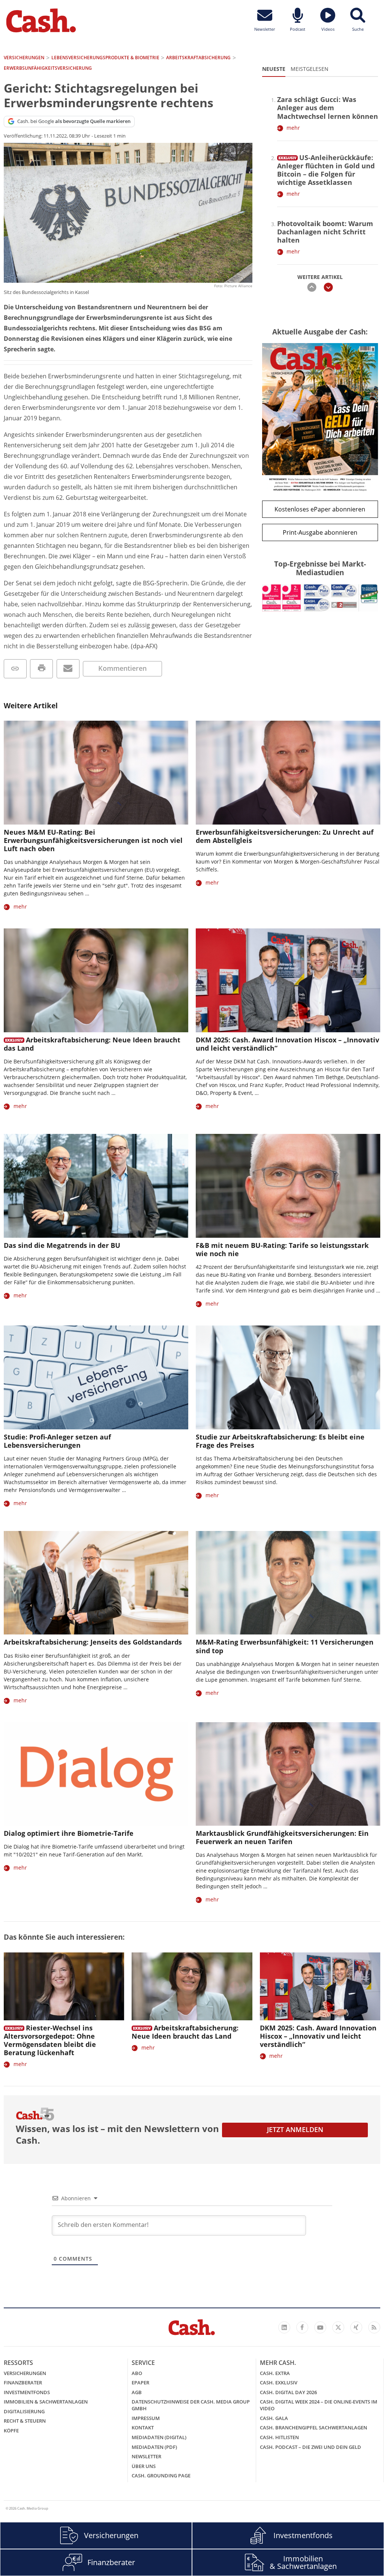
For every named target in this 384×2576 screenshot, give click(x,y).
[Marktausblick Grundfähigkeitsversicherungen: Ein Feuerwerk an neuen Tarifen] (288, 1774)
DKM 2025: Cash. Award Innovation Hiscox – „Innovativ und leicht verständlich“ (287, 1044)
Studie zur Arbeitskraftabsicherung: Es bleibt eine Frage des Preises (280, 1441)
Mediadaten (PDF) (154, 2447)
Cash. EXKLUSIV (279, 2383)
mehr (293, 128)
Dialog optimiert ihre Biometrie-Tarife (69, 1833)
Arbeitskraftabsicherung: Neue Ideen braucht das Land (92, 1044)
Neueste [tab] (274, 69)
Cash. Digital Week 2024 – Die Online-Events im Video (319, 2405)
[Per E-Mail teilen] (68, 669)
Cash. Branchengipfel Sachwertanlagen (313, 2428)
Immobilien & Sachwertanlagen (46, 2402)
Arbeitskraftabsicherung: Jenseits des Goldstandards (93, 1642)
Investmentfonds (27, 2392)
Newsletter (146, 2456)
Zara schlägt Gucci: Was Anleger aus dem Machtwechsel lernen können (328, 108)
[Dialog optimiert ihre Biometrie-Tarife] (96, 1774)
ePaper (140, 2383)
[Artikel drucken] (41, 669)
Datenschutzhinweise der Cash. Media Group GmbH (191, 2405)
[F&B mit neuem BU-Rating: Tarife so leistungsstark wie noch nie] (288, 1186)
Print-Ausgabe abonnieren (320, 532)
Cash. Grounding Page (161, 2476)
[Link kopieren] (15, 669)
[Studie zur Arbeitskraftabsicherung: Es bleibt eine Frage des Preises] (288, 1377)
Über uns (144, 2466)
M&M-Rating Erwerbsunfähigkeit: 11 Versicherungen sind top (285, 1646)
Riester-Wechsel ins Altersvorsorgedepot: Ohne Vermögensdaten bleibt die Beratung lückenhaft (50, 2040)
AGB (137, 2392)
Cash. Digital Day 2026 (288, 2392)
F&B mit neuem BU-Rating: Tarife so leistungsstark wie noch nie (282, 1249)
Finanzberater (23, 2383)
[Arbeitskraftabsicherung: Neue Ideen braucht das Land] (96, 980)
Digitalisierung (24, 2411)
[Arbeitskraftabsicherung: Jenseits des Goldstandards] (96, 1583)
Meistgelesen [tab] (310, 69)
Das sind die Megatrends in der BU (62, 1245)
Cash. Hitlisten (279, 2437)
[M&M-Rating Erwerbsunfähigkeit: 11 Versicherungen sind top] (288, 1583)
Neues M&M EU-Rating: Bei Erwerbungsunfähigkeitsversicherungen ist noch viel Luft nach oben (93, 840)
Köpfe (11, 2431)
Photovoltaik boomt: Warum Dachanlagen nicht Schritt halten (325, 232)
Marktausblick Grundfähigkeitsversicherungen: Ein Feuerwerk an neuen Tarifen (282, 1837)
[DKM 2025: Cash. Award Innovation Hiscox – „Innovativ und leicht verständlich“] (288, 980)
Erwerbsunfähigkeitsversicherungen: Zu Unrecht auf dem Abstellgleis (285, 836)
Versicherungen (25, 2373)
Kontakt (143, 2428)
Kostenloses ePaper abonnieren (320, 509)
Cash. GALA (274, 2418)
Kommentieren (122, 668)
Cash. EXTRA (275, 2373)
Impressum (146, 2418)
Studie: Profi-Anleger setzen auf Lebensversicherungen (57, 1441)
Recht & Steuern (25, 2421)
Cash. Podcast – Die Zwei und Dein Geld (310, 2447)
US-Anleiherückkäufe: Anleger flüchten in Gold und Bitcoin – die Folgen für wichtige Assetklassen (326, 170)
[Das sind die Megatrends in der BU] (96, 1186)
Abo (137, 2373)
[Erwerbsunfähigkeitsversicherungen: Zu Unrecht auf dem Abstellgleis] (288, 773)
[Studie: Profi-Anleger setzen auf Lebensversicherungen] (96, 1377)
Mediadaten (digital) (159, 2437)
